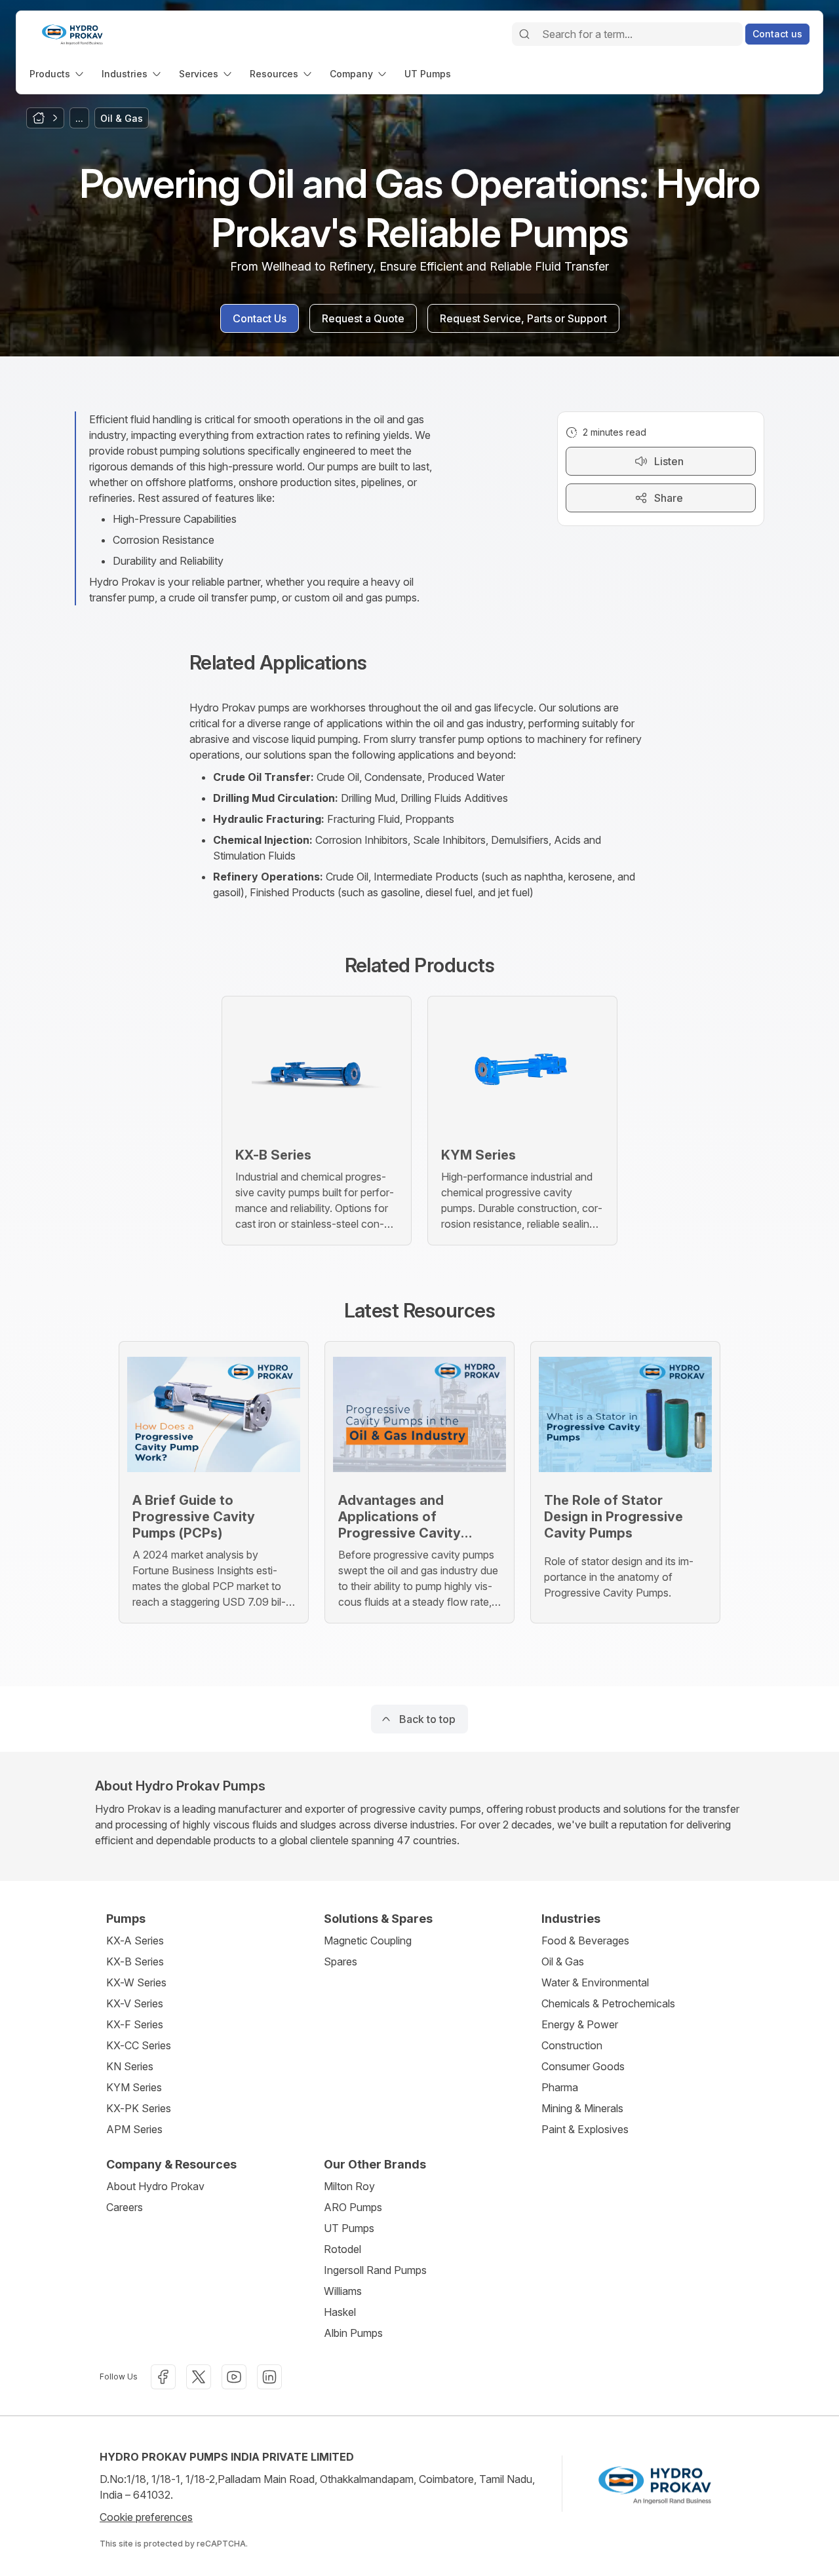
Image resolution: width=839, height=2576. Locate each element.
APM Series (134, 2129)
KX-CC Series (139, 2045)
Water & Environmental (595, 1982)
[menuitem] (58, 74)
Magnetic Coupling (368, 1941)
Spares (341, 1961)
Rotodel (342, 2249)
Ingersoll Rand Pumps (375, 2270)
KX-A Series (135, 1941)
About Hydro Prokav (155, 2186)
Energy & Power (580, 2024)
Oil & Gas (563, 1961)
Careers (125, 2207)
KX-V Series (135, 2003)
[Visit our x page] (199, 2377)
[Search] (524, 34)
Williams (343, 2291)
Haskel (340, 2312)
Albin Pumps (353, 2333)
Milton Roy (349, 2186)
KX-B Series (135, 1961)
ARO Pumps (353, 2207)
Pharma (560, 2087)
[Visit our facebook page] (163, 2377)
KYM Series (134, 2087)
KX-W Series (136, 1982)
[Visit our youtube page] (234, 2377)
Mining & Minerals (582, 2108)
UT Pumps (349, 2228)
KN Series (130, 2066)
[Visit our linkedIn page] (269, 2377)
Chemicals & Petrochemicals (608, 2003)
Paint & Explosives (585, 2129)
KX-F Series (135, 2024)
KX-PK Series (139, 2108)
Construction (572, 2045)
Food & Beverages (585, 1941)
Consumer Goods (583, 2066)
